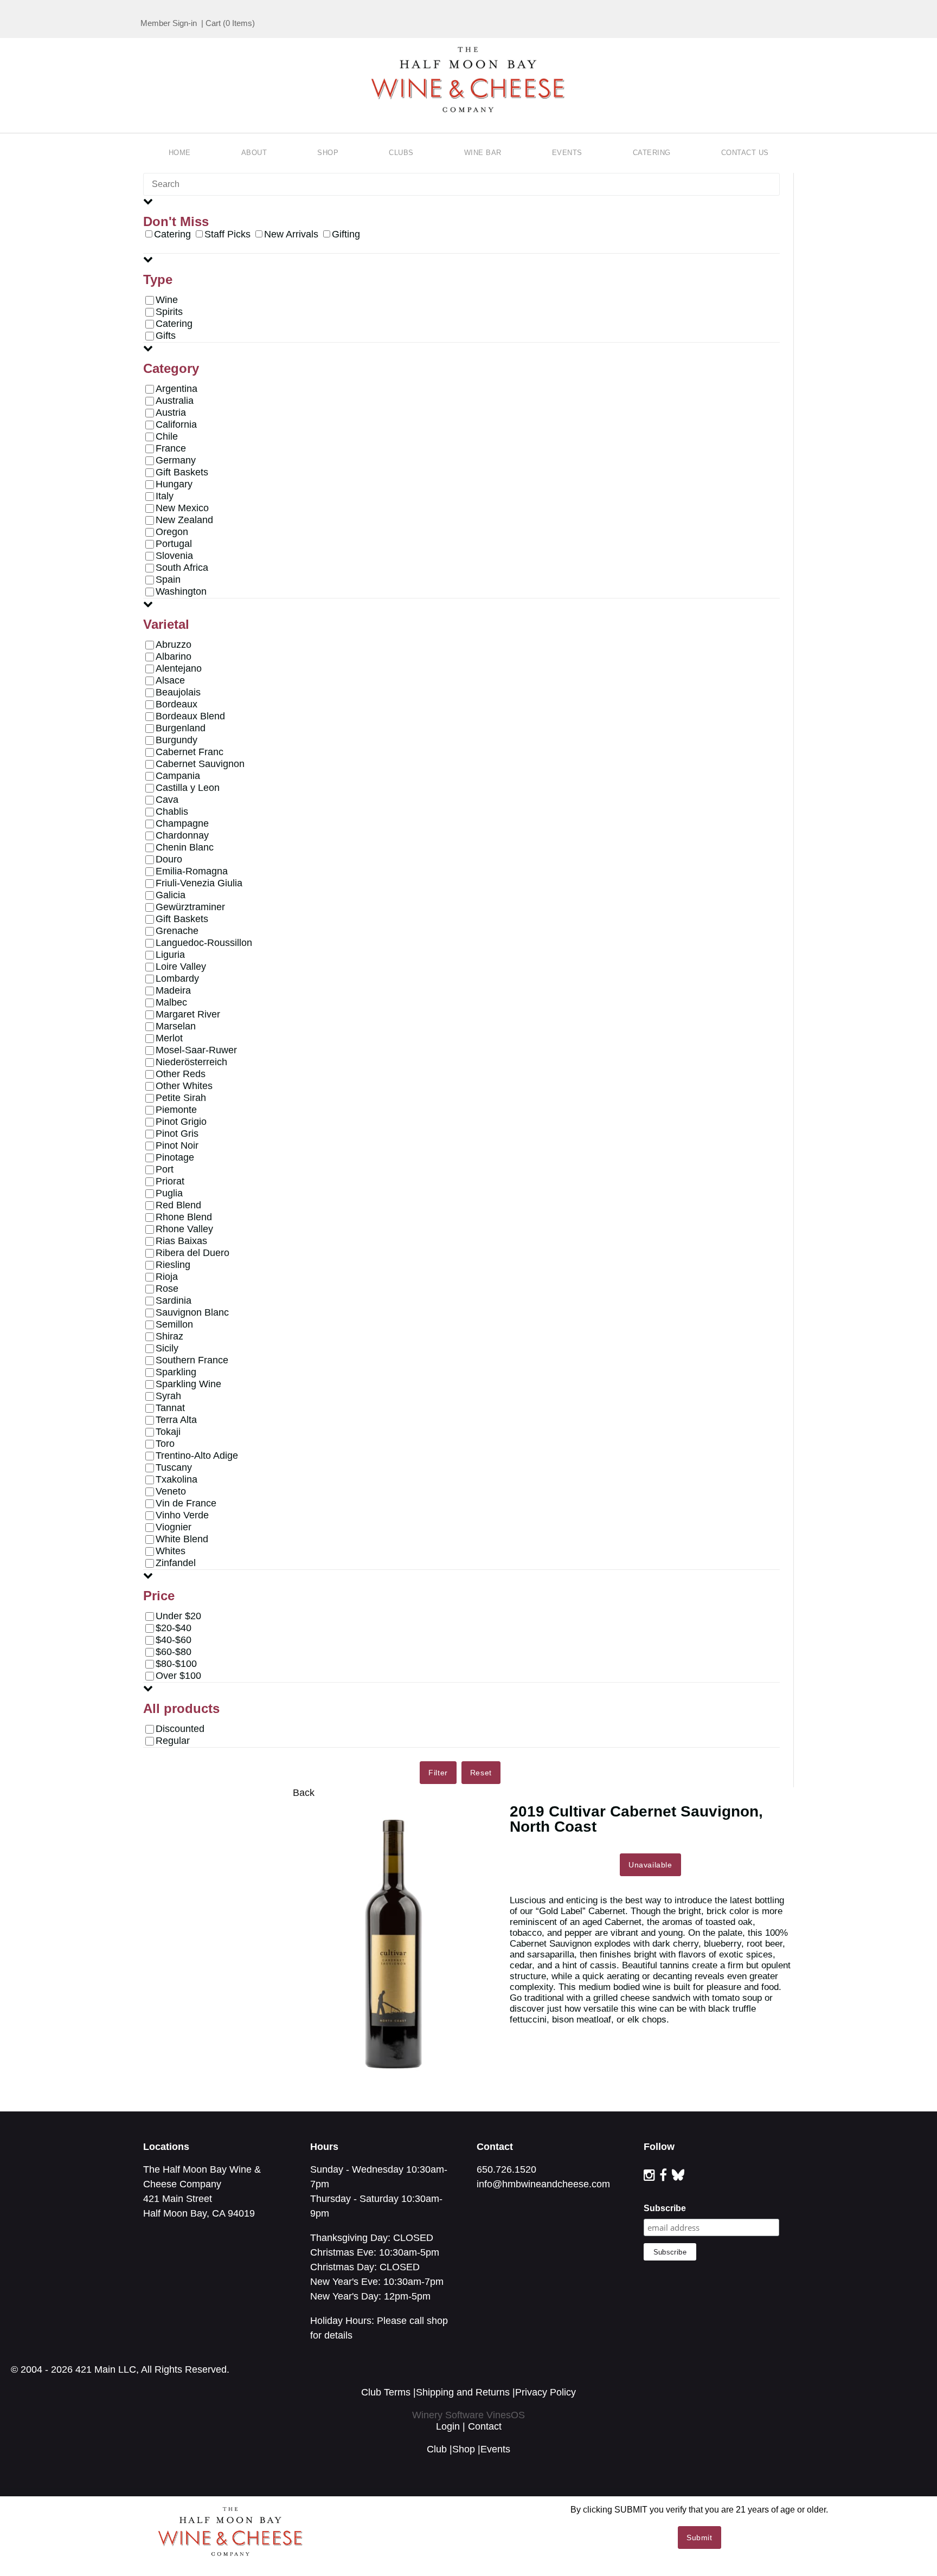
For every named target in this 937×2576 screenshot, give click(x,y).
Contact (485, 2426)
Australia (175, 401)
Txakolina (177, 1479)
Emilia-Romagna (192, 871)
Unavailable (650, 1865)
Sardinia (174, 1300)
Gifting (346, 234)
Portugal (174, 544)
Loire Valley (181, 967)
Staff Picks (227, 234)
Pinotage (175, 1157)
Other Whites (184, 1086)
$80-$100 (176, 1664)
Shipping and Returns (463, 2392)
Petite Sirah (181, 1098)
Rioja (167, 1277)
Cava (167, 800)
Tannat (170, 1408)
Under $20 (178, 1616)
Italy (165, 496)
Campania (178, 776)
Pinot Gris (177, 1134)
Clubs (401, 153)
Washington (181, 591)
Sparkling (176, 1372)
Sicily (167, 1348)
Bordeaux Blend (190, 716)
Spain (168, 579)
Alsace (170, 680)
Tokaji (168, 1432)
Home (180, 153)
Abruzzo (174, 645)
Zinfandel (176, 1563)
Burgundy (177, 740)
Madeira (173, 990)
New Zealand (184, 520)
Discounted (180, 1729)
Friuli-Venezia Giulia (199, 883)
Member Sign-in (169, 23)
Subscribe (665, 2208)
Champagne (182, 823)
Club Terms (386, 2392)
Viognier (174, 1527)
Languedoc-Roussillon (204, 943)
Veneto (171, 1491)
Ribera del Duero (192, 1253)
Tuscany (174, 1467)
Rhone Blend (184, 1217)
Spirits (169, 312)
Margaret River (188, 1014)
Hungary (174, 484)
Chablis (172, 812)
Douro (169, 859)
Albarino (174, 656)
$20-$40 (174, 1628)
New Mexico (182, 508)
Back (304, 1793)
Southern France (192, 1360)
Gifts (166, 336)
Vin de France (186, 1503)
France (171, 448)
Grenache (177, 931)
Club (437, 2449)
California (176, 424)
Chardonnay (182, 835)
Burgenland (181, 728)
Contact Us (745, 153)
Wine (167, 300)
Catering (652, 153)
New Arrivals (291, 234)
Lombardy (177, 978)
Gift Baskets (182, 472)
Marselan (176, 1026)
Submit (699, 2538)
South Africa (182, 568)
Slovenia (174, 556)
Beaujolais (178, 692)
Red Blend (178, 1205)
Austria (171, 413)
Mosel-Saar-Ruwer (196, 1050)
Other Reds (181, 1074)
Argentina (177, 389)
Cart (213, 23)
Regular (173, 1741)
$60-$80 (174, 1652)
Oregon (172, 532)
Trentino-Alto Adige (197, 1456)
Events (567, 153)
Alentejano (179, 668)
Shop (328, 153)
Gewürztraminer (190, 907)
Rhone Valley (184, 1229)
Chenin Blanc (185, 847)
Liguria (170, 955)
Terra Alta (176, 1420)
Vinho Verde (182, 1515)
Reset (481, 1773)
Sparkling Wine (188, 1384)
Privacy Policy (545, 2392)
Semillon (174, 1324)
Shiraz (169, 1336)
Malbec (171, 1002)
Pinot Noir (177, 1145)
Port (165, 1169)
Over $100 (178, 1676)
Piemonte (176, 1110)
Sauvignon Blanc (192, 1312)
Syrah (168, 1396)
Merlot (169, 1038)
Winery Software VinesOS (468, 2415)
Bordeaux (177, 704)
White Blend (182, 1539)
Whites (171, 1551)
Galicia (171, 895)
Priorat (170, 1181)
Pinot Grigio (181, 1122)
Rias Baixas (181, 1241)
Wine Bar (483, 153)
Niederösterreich (191, 1062)
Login (448, 2426)
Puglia (169, 1193)
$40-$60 (174, 1640)
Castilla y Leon (188, 788)
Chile (167, 436)
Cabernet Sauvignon (200, 764)
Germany (176, 460)
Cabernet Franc (190, 752)
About (254, 153)
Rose (167, 1289)
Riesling (173, 1265)
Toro (165, 1444)
